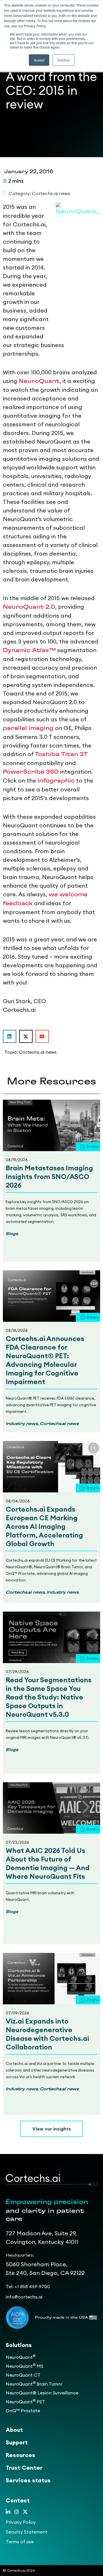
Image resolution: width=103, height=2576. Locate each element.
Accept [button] (39, 60)
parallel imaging (28, 728)
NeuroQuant (39, 381)
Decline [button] (64, 60)
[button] (10, 1036)
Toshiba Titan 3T (61, 754)
